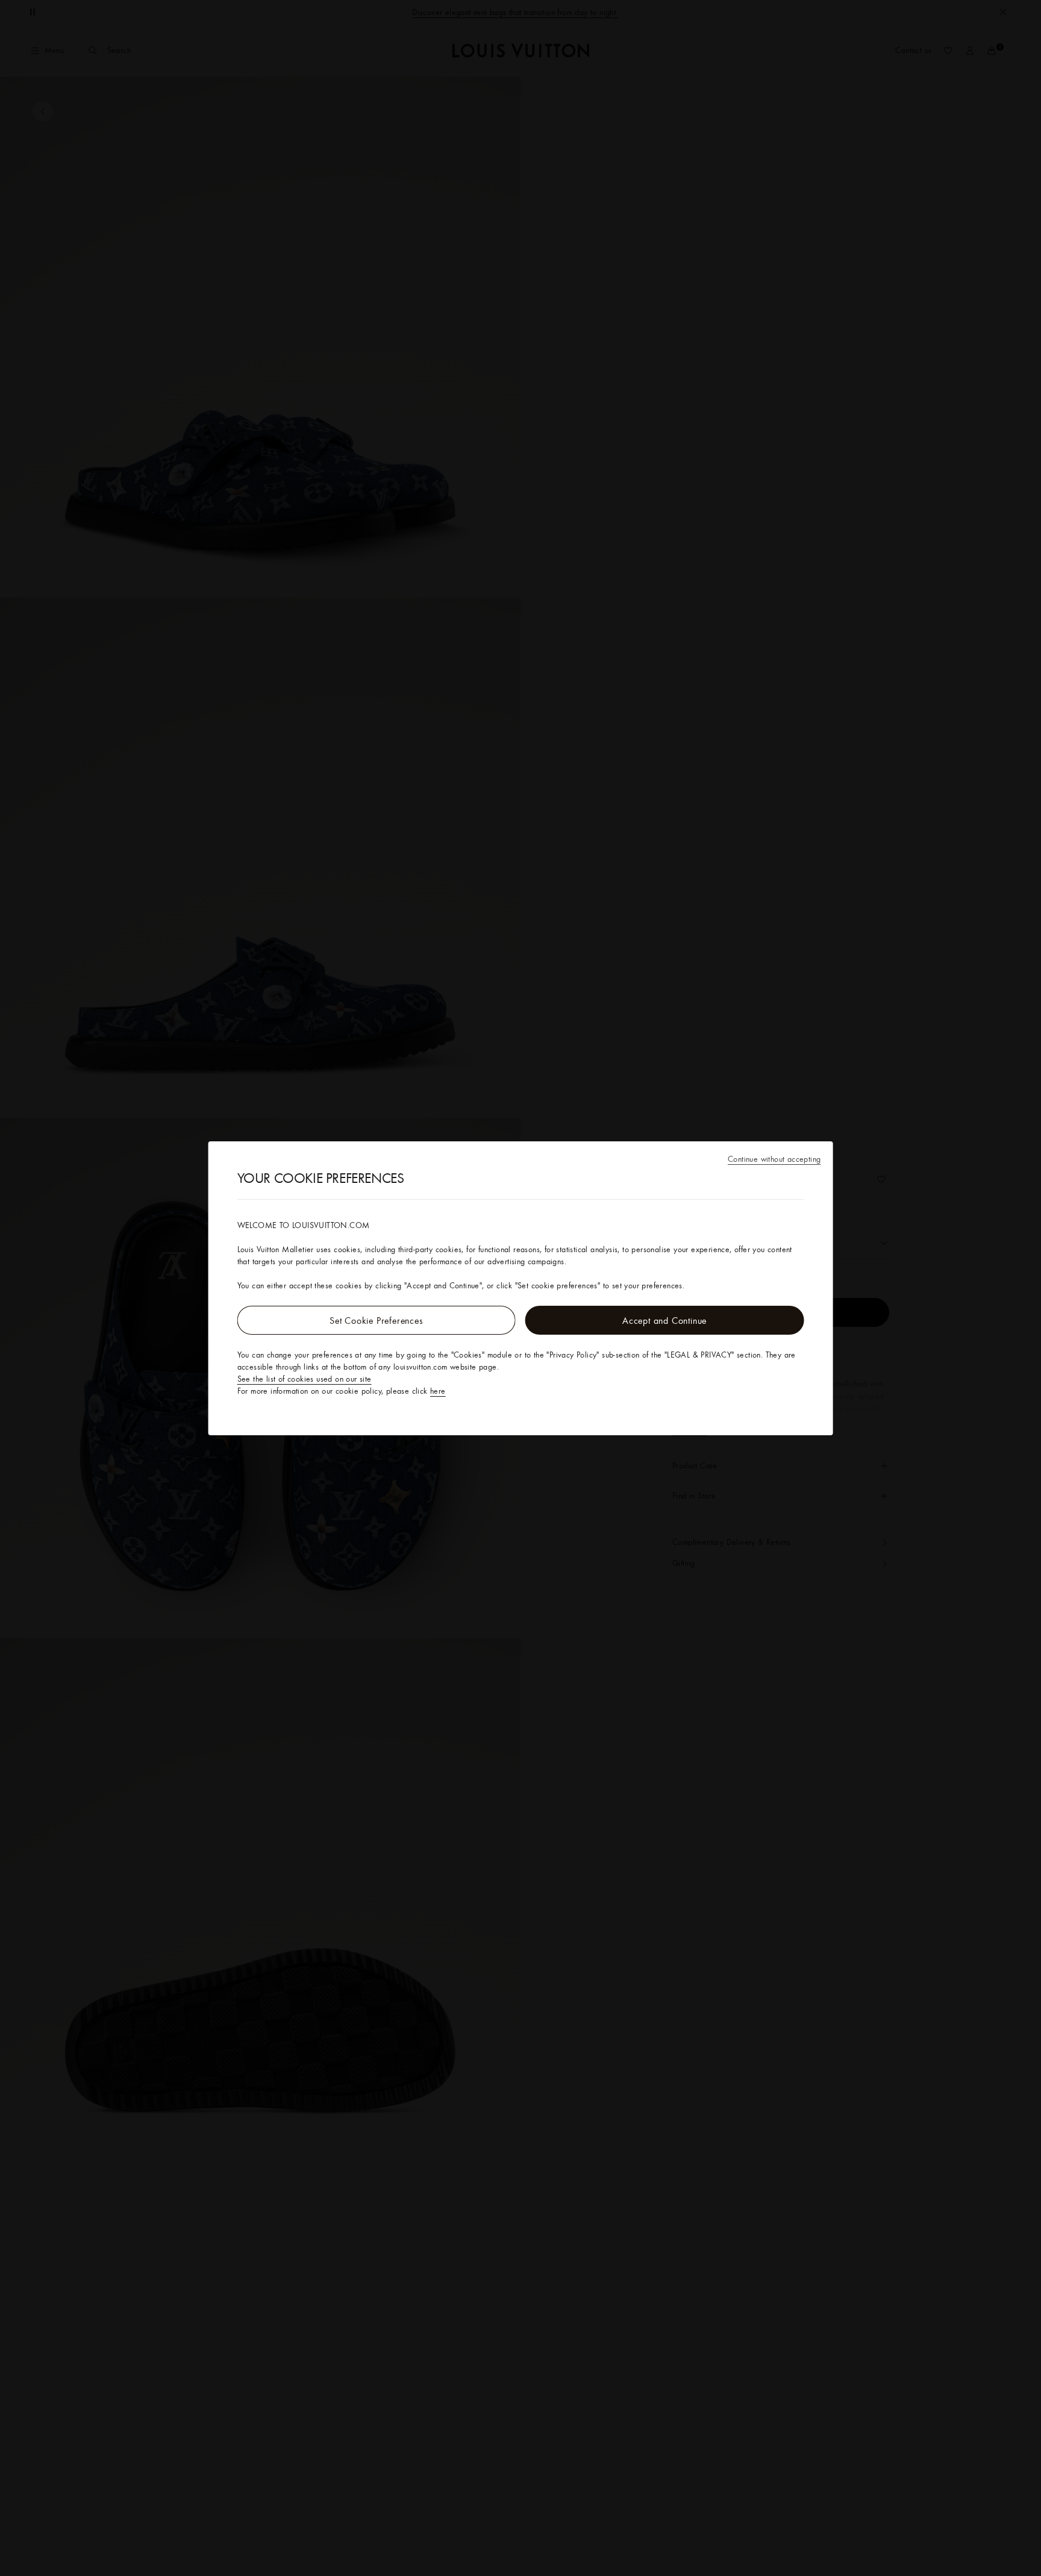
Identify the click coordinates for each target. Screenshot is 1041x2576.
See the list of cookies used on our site (305, 1379)
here (438, 1391)
